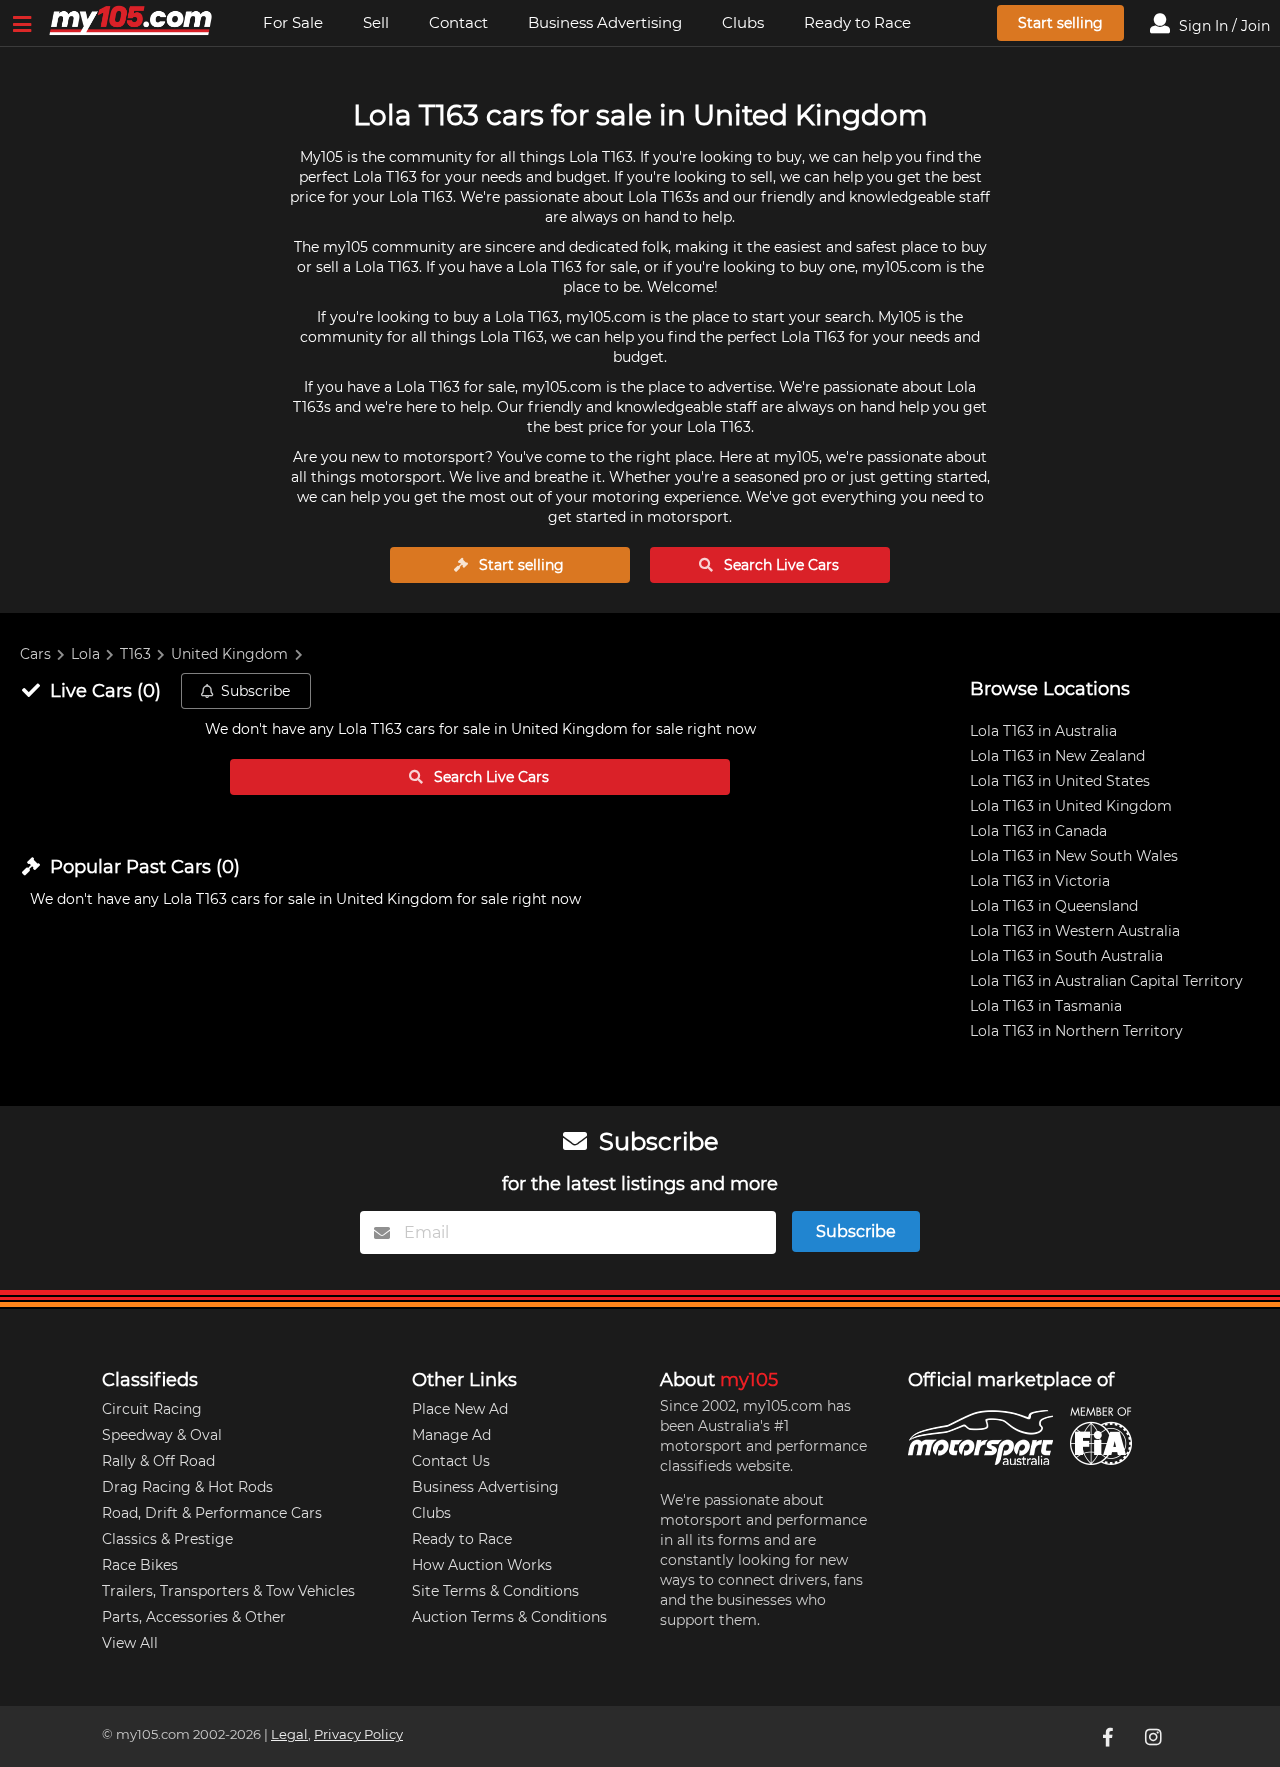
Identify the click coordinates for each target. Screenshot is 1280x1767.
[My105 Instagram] (1155, 1736)
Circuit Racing (152, 1409)
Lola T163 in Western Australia (1075, 931)
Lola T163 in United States (1060, 781)
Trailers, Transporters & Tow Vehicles (228, 1591)
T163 (135, 654)
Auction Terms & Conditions (509, 1617)
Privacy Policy (358, 1734)
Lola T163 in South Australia (1066, 956)
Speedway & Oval (162, 1435)
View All (130, 1643)
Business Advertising (605, 22)
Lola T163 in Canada (1038, 831)
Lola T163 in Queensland (1054, 906)
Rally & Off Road (158, 1461)
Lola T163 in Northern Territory (1076, 1031)
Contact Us (451, 1461)
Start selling (1060, 23)
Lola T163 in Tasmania (1046, 1006)
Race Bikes (140, 1565)
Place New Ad (460, 1409)
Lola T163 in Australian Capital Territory (1106, 981)
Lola (85, 654)
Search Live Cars (779, 565)
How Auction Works (482, 1565)
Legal (289, 1734)
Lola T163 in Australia (1043, 731)
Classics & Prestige (167, 1539)
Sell (376, 22)
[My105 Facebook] (1109, 1736)
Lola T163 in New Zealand (1057, 756)
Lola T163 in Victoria (1040, 881)
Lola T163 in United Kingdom (1071, 806)
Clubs (743, 22)
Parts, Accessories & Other (194, 1617)
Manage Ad (451, 1435)
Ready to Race (857, 22)
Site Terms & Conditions (495, 1591)
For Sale (293, 22)
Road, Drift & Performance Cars (212, 1513)
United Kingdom (229, 654)
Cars (35, 654)
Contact (458, 22)
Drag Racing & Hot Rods (187, 1487)
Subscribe (255, 691)
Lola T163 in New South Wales (1074, 856)
